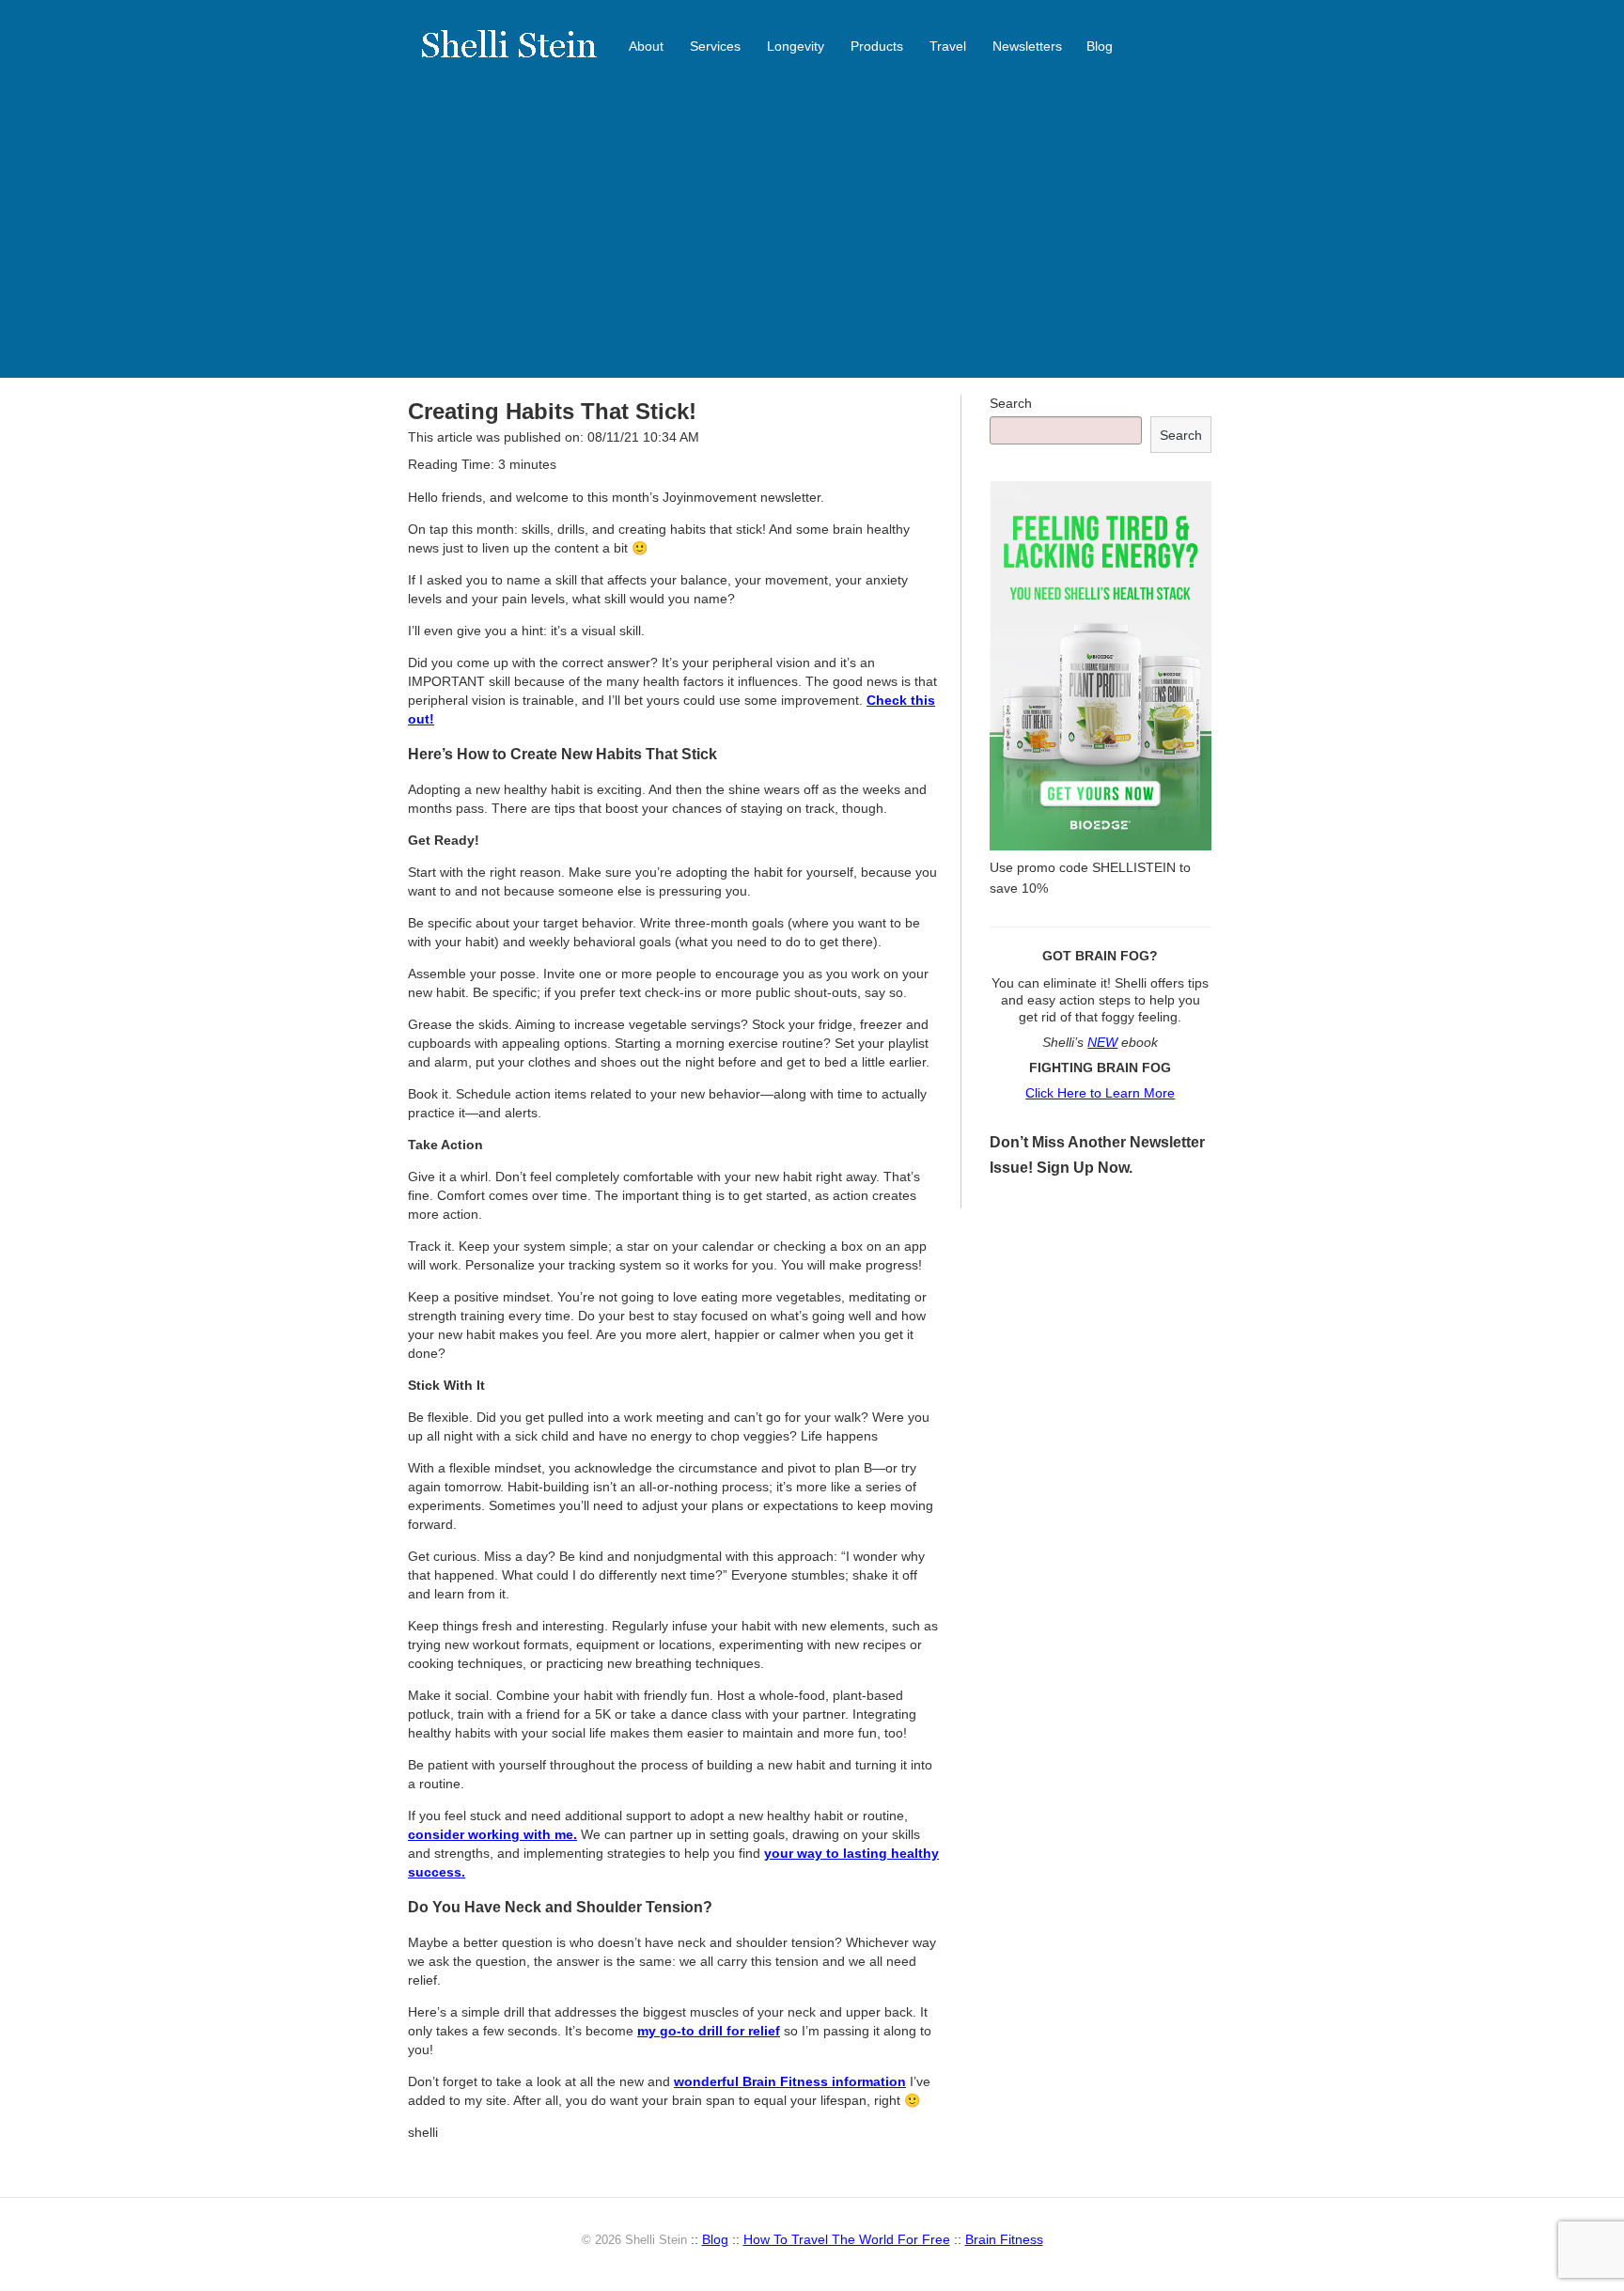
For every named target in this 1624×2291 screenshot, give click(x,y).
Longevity (796, 46)
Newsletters (1027, 46)
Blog (1100, 46)
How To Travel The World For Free (847, 2239)
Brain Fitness (1004, 2239)
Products (877, 46)
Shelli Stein (521, 56)
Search (1011, 403)
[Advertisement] (812, 237)
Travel (948, 46)
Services (715, 46)
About (646, 46)
